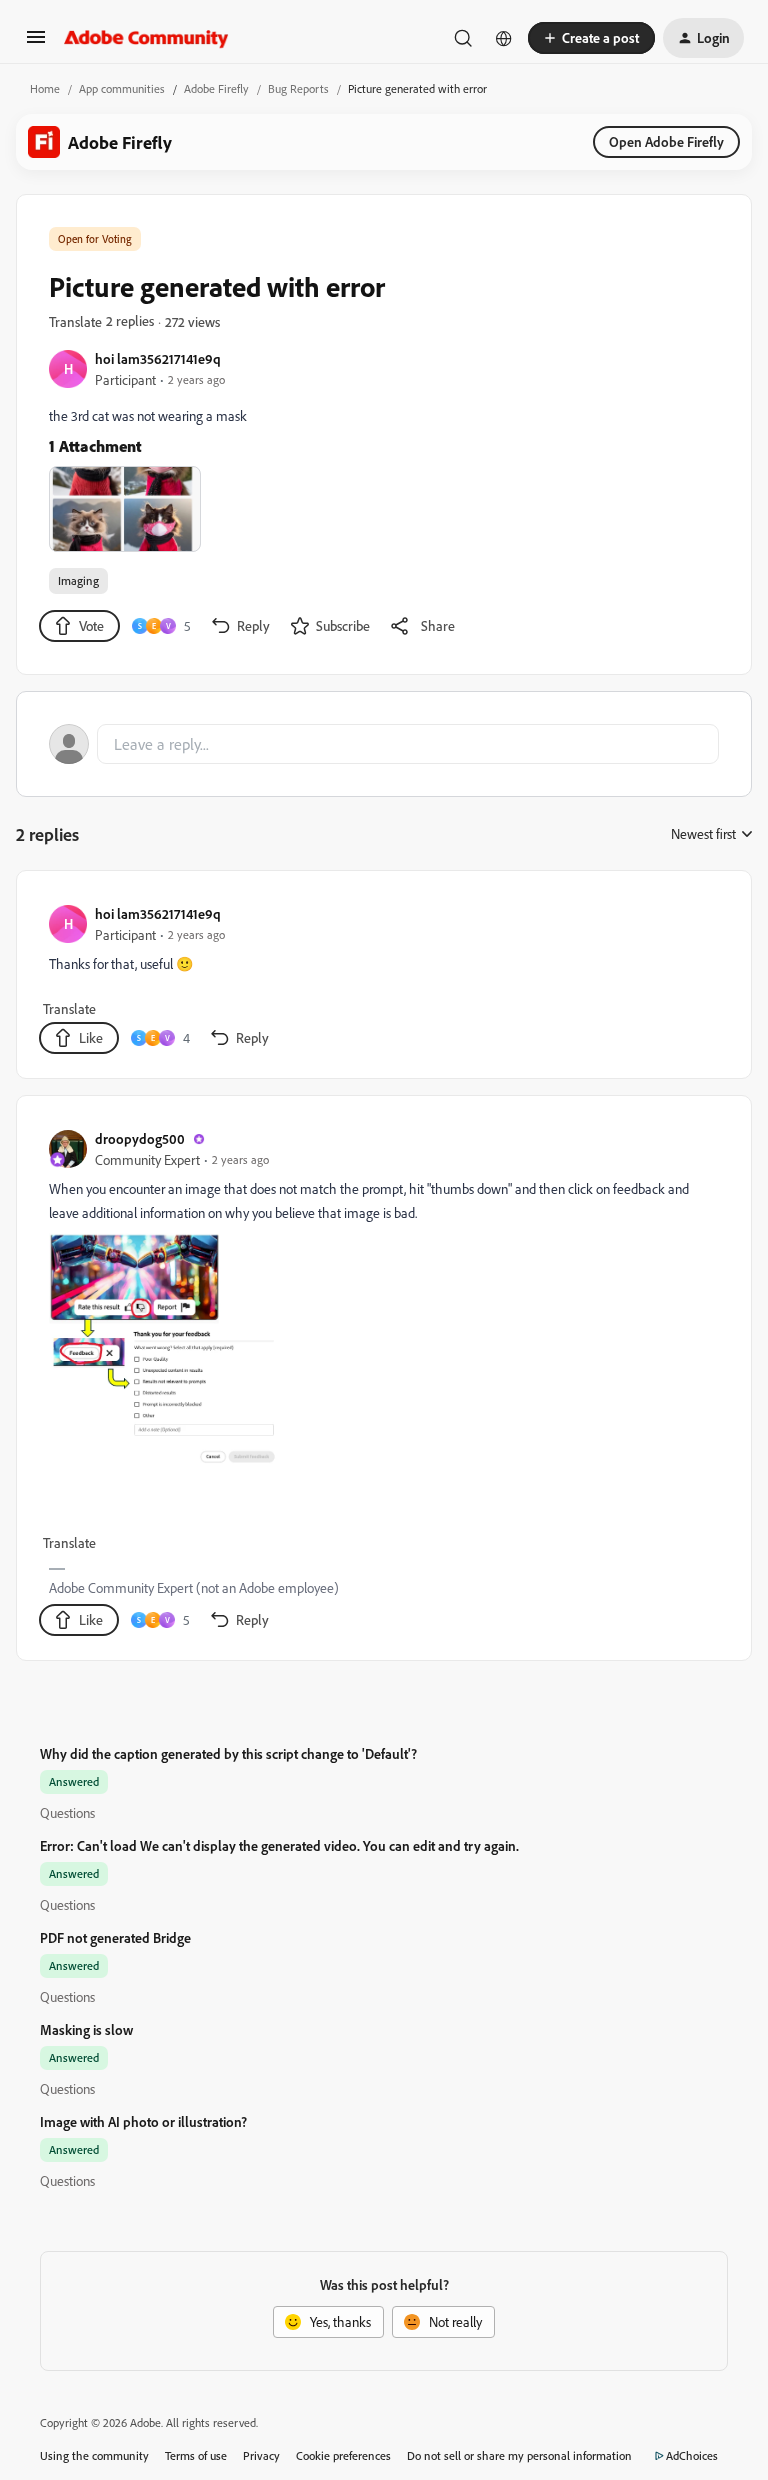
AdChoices (692, 2455)
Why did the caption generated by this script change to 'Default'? (228, 1753)
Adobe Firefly (216, 88)
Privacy (261, 2455)
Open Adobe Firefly (666, 141)
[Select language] (504, 38)
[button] (36, 43)
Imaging (78, 580)
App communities (122, 88)
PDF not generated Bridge (115, 1937)
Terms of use (196, 2455)
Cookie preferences (343, 2455)
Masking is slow (86, 2029)
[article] (383, 978)
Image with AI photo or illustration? (143, 2121)
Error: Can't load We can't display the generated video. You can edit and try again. (279, 1845)
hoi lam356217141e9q (158, 358)
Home (45, 88)
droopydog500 (140, 1138)
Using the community (94, 2455)
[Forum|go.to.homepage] (146, 38)
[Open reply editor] (384, 744)
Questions (67, 1812)
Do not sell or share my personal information (519, 2455)
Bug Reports (298, 88)
